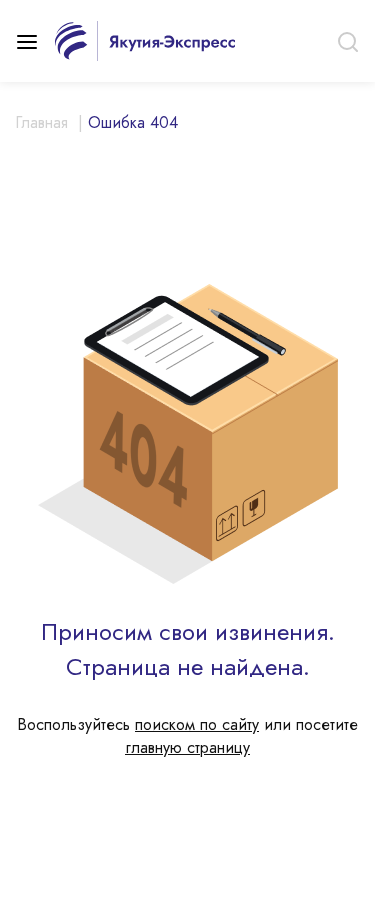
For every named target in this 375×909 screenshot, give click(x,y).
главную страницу (187, 747)
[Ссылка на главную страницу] (145, 39)
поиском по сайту (197, 724)
